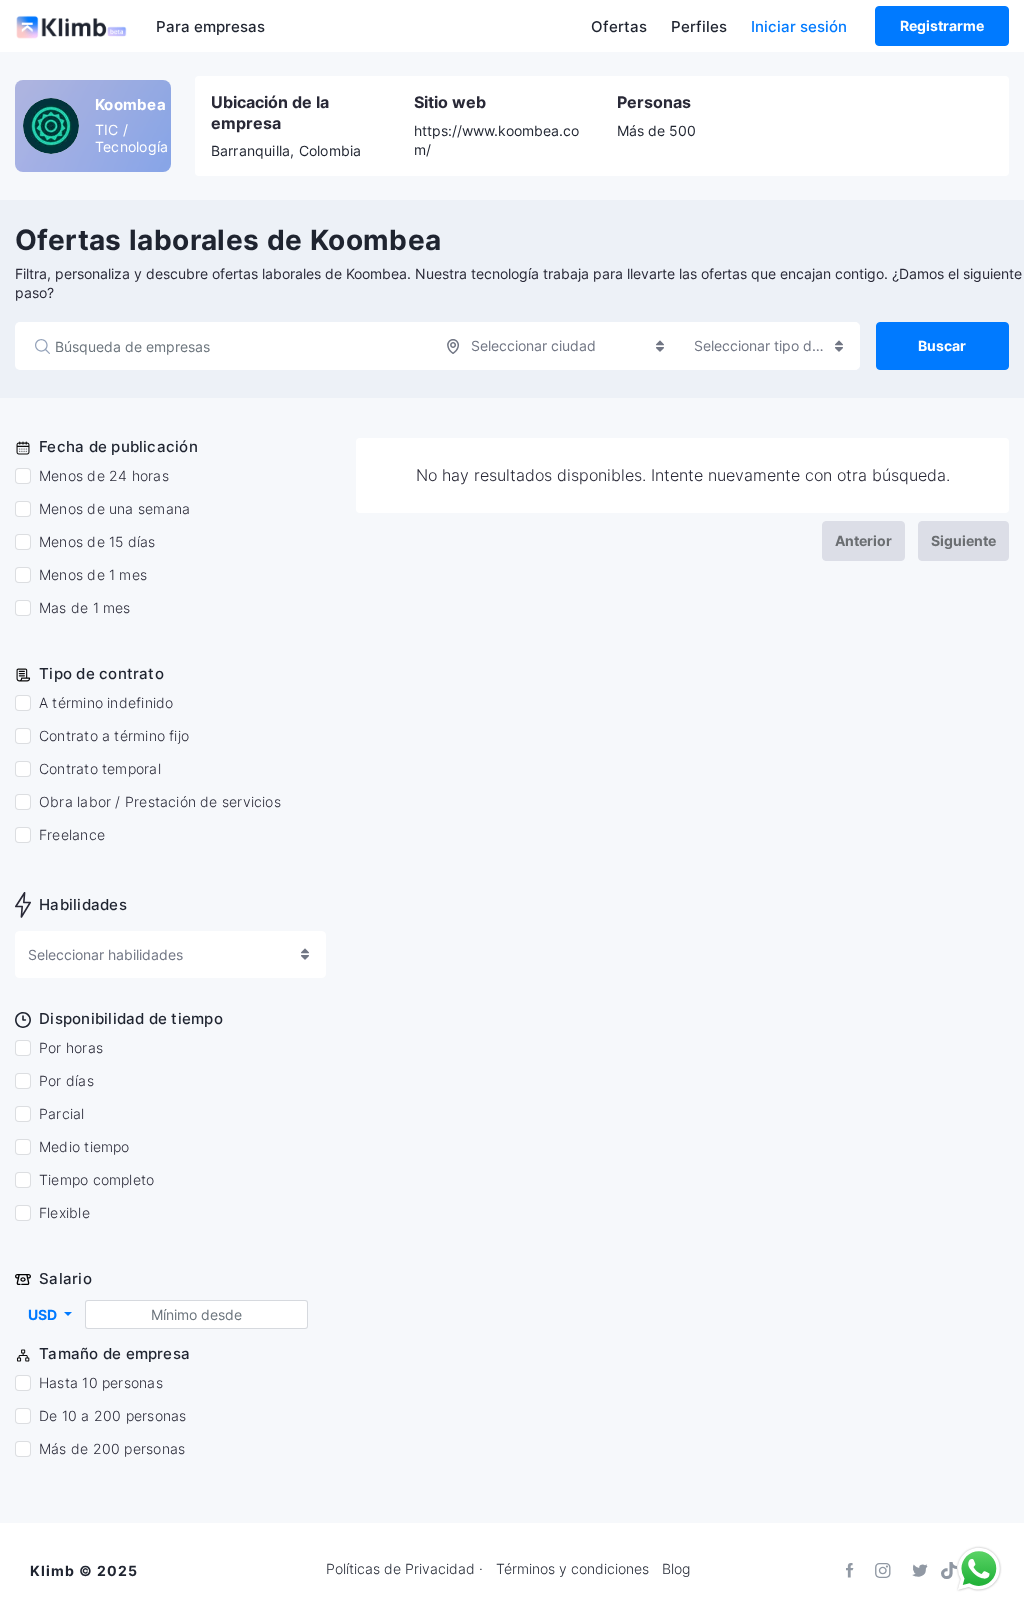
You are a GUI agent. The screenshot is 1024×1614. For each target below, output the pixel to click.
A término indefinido (106, 703)
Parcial (62, 1114)
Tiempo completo (96, 1180)
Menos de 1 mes (93, 575)
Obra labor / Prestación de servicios (160, 802)
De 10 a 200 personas (112, 1416)
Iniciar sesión (799, 26)
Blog (676, 1569)
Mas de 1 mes (85, 608)
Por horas (71, 1048)
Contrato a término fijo (114, 736)
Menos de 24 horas (104, 476)
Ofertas (619, 26)
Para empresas (210, 26)
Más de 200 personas (112, 1449)
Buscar (942, 345)
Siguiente (963, 540)
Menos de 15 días (97, 542)
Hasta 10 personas (101, 1383)
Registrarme (942, 25)
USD (44, 1314)
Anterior (863, 540)
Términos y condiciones (572, 1569)
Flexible (64, 1213)
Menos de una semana (114, 509)
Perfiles (699, 26)
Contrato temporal (100, 769)
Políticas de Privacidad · (404, 1569)
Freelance (72, 835)
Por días (66, 1081)
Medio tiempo (84, 1147)
